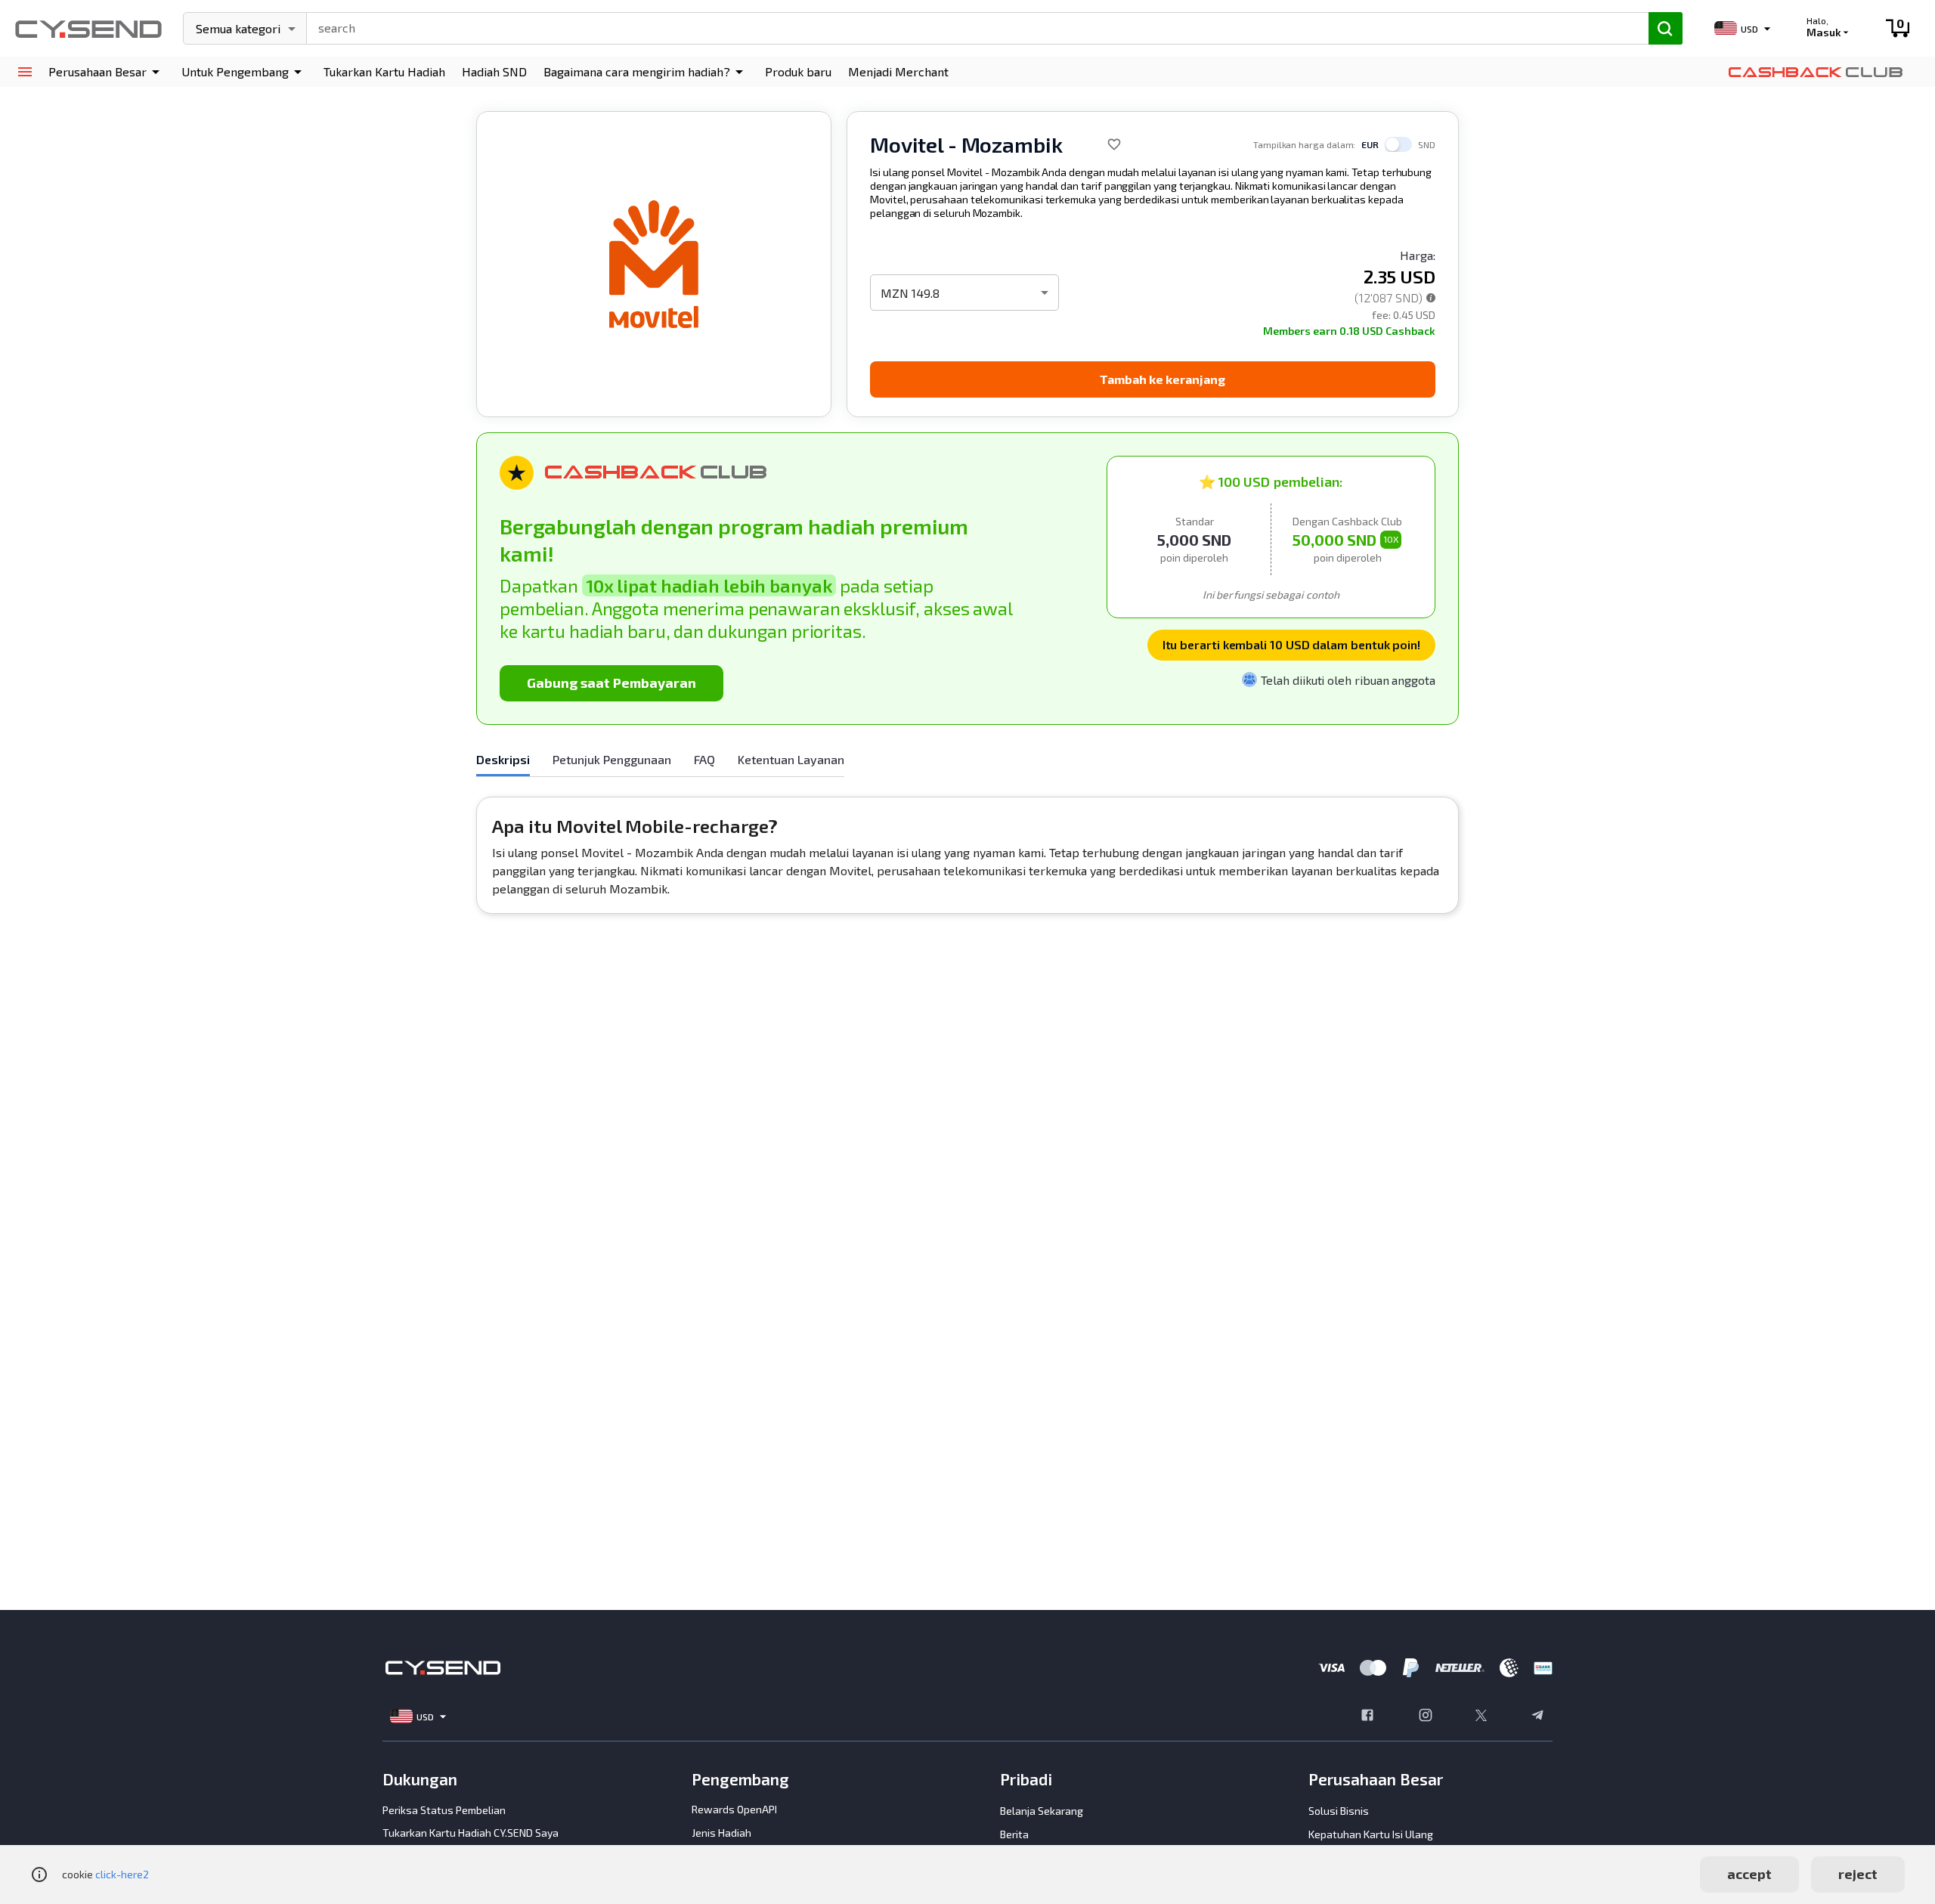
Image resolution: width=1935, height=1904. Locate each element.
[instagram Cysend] (1426, 1717)
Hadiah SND (494, 71)
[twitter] (1481, 1717)
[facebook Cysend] (1367, 1717)
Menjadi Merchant (898, 71)
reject (1858, 1874)
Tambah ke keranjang (1163, 379)
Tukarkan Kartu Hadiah (384, 71)
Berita (1014, 1834)
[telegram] (1537, 1717)
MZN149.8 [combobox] (910, 293)
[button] (107, 72)
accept (1749, 1874)
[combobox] (971, 26)
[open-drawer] (25, 72)
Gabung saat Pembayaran (611, 683)
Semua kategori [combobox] (238, 28)
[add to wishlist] (1114, 144)
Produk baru (798, 71)
